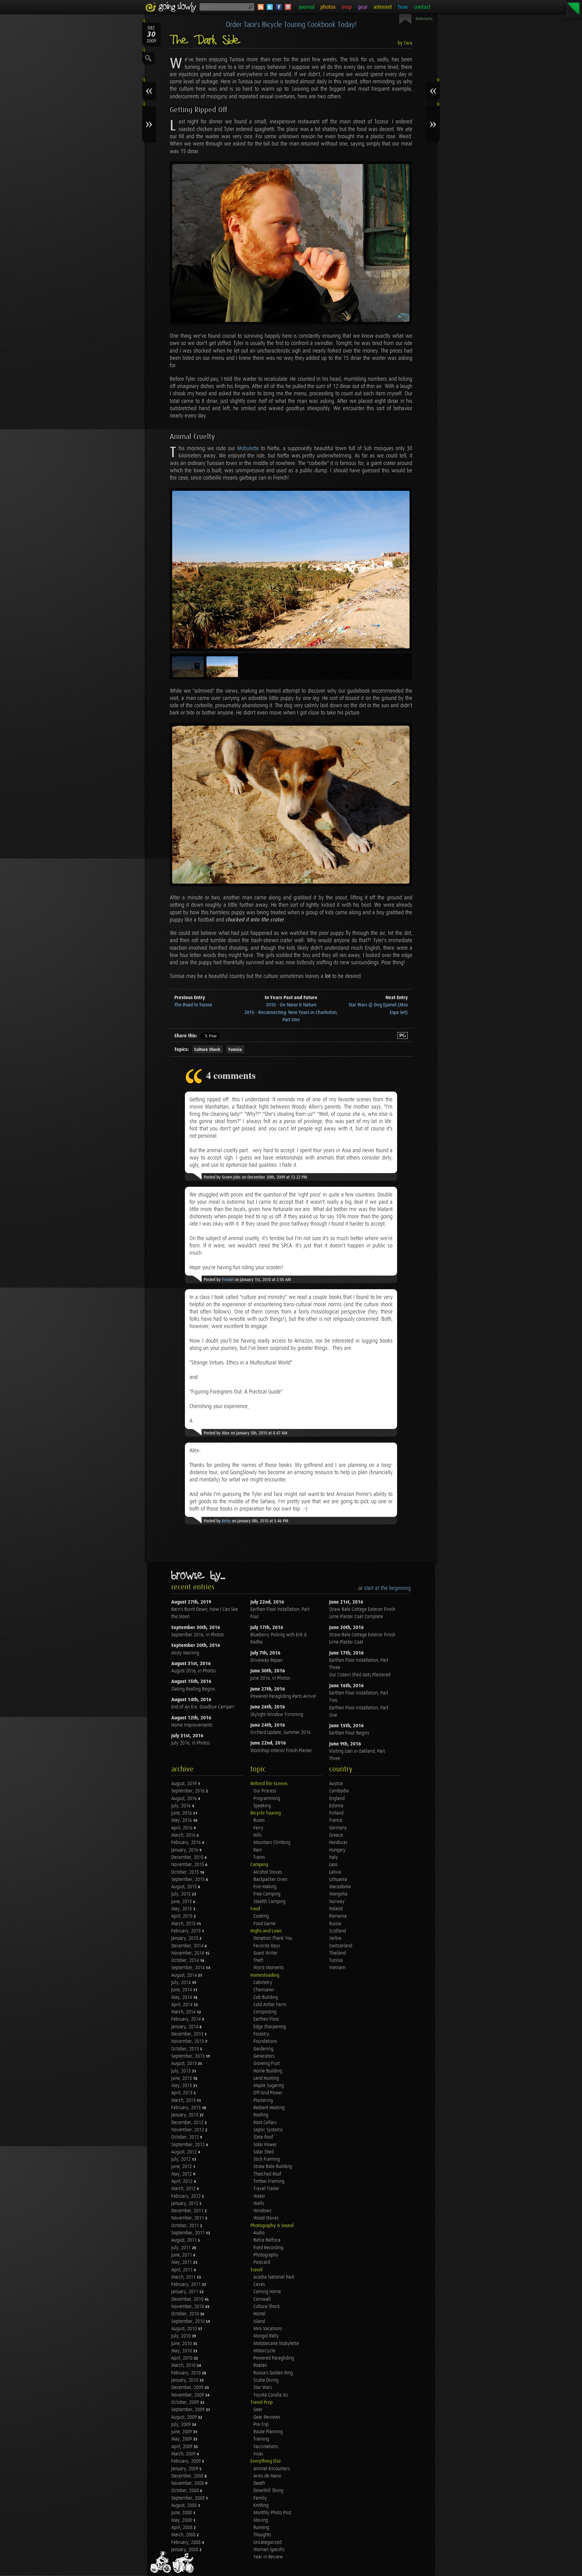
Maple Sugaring (269, 2086)
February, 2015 (187, 1931)
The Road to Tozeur (193, 1005)
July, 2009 (182, 2425)
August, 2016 (185, 1799)
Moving (261, 2520)
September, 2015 (189, 1880)
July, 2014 (182, 1983)
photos (328, 7)
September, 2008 (189, 2498)
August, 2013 (185, 2064)
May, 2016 (182, 1820)
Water (259, 2196)
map (347, 7)
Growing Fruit (267, 2064)
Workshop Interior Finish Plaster (281, 1751)
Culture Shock (207, 1050)
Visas (258, 2454)
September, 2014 (189, 1968)
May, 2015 (182, 1909)
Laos (333, 1865)
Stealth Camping (269, 1902)
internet (383, 7)
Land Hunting (266, 2078)
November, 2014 (188, 1953)
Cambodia (339, 1791)
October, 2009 (186, 2402)
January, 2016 (185, 1850)
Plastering (263, 2101)
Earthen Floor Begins (349, 1733)
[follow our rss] (261, 7)
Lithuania (338, 1880)
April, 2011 (182, 2270)
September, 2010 (189, 2322)
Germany (338, 1828)
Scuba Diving (266, 2380)
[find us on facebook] (279, 7)
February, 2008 (187, 2543)
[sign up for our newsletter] (288, 7)
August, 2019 (185, 1784)
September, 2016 (189, 1791)
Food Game (264, 1924)
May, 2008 (182, 2520)
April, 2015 (182, 1916)
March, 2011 (184, 2277)
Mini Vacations (268, 2329)
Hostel (259, 2314)
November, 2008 (188, 2483)
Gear (258, 2410)
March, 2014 (184, 2012)
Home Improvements (192, 1725)
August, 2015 (185, 1887)
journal (307, 7)
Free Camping (267, 1894)
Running (261, 2528)
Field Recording (268, 2248)
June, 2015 (182, 1902)
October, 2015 (186, 1872)
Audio (259, 2233)
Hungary (337, 1850)
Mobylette (248, 448)
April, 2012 (182, 2181)
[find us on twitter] (270, 7)
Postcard (262, 2262)
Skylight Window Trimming (277, 1715)
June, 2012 (182, 2167)
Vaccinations (266, 2447)
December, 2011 (188, 2211)
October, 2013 (186, 2049)
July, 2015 (182, 1894)
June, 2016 (182, 1813)
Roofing (261, 2115)
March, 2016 (184, 1835)
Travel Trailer (266, 2189)
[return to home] (172, 7)
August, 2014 (185, 1975)
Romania (338, 1916)
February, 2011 (187, 2285)
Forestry (261, 2034)
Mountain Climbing (272, 1843)
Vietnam (337, 1968)
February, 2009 (187, 2461)
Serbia (335, 1938)
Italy (334, 1857)
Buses (259, 1820)
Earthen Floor (266, 2019)
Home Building (268, 2071)
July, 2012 (182, 2159)
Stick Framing (267, 2159)
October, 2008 (186, 2491)
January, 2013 (185, 2115)
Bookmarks (424, 19)
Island (259, 2322)
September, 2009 (189, 2410)
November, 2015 (188, 1865)
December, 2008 (188, 2476)
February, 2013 (187, 2108)
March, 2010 (184, 2365)
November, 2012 (188, 2130)
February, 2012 (187, 2196)
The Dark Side (205, 40)
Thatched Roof (267, 2174)
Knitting (261, 2506)
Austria (336, 1784)
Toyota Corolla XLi (271, 2395)
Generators (264, 2056)
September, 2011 (189, 2233)
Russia (335, 1924)
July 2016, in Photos (191, 1743)
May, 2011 (182, 2262)
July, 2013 (182, 2071)
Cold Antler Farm (270, 2005)
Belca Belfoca (267, 2240)
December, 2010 (188, 2299)
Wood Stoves (266, 2218)
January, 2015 (185, 1938)
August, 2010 (185, 2329)
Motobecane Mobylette (276, 2344)
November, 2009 (188, 2395)
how (403, 7)
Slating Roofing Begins (193, 1689)
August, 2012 (185, 2152)
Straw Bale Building (273, 2167)
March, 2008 (184, 2535)
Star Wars (263, 2388)
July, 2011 (182, 2248)
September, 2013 (189, 2056)
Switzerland (341, 1946)
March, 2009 (184, 2454)
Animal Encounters (272, 2469)
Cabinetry (263, 1983)
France (336, 1820)
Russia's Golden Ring (273, 2373)
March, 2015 (184, 1924)
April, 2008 (182, 2528)
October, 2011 (186, 2226)
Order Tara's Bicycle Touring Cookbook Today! (291, 25)
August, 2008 (185, 2506)
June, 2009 (182, 2432)
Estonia (336, 1806)
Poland (336, 1909)
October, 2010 (186, 2314)
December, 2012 (188, 2123)
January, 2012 (185, 2204)
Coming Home (267, 2292)
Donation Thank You (273, 1938)
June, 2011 (182, 2255)
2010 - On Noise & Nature (291, 1005)
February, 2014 (187, 2019)
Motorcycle (264, 2351)
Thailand (338, 1953)
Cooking (261, 1916)
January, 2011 (185, 2292)
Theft (258, 1960)
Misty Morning (185, 1653)
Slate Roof (263, 2137)
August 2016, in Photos (194, 1671)
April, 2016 (182, 1828)
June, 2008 (182, 2513)
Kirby (226, 1521)
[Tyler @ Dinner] (291, 243)
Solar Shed (264, 2152)
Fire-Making (265, 1887)
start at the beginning (387, 1588)
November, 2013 (188, 2041)
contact (422, 7)
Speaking (262, 1806)
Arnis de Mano (267, 2476)
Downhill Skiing (268, 2491)
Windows (262, 2211)
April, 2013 (182, 2093)
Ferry (258, 1828)
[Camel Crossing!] (291, 570)
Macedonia (340, 1887)
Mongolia (338, 1894)
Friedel (228, 1280)
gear (363, 7)
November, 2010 (188, 2307)
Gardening (263, 2049)
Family (260, 2498)
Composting (265, 2012)
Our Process (265, 1791)
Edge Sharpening (270, 2027)
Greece (336, 1835)
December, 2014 (188, 1946)
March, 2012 (184, 2189)
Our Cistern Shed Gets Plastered (360, 1675)
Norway (337, 1902)
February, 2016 (187, 1843)
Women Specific (269, 2550)
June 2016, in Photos (270, 1678)
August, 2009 (185, 2417)
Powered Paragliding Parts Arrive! (283, 1696)
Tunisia (235, 1050)
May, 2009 (182, 2439)
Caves (259, 2285)
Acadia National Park (274, 2277)
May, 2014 (182, 1997)
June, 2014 (182, 1990)
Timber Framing (269, 2181)
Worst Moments (269, 1968)
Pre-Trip (261, 2425)
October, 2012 (186, 2137)
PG (403, 1035)
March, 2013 (184, 2101)
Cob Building (266, 1997)
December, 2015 (188, 1857)
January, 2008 (185, 2550)
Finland (336, 1813)
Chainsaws (264, 1990)
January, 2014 (185, 2027)
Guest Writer (266, 1953)
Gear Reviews (267, 2417)
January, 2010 (185, 2380)
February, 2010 (187, 2373)
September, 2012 (189, 2145)
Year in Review (268, 2557)
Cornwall (262, 2299)
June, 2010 (182, 2344)
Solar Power (265, 2145)
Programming (267, 1799)
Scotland (338, 1931)
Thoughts (262, 2535)
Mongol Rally (266, 2336)
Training (261, 2439)
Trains (259, 1857)
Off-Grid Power (268, 2093)
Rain (258, 1850)
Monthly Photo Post (272, 2513)
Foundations (265, 2041)
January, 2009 (185, 2469)
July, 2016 (182, 1806)
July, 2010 (182, 2336)
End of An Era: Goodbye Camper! (203, 1707)
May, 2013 (182, 2086)
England (337, 1799)
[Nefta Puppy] (291, 805)
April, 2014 (182, 2005)
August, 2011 (185, 2240)
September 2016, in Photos (197, 1635)
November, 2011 (188, 2218)
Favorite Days (267, 1946)
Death (259, 2483)
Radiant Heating (269, 2108)
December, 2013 (188, 2034)
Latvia (335, 1872)
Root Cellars (265, 2123)
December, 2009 (188, 2388)
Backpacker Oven (270, 1880)
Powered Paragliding (274, 2358)
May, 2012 (182, 2174)
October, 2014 (186, 1960)
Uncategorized (268, 2543)
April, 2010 (182, 2358)
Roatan (260, 2365)
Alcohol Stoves (268, 1872)
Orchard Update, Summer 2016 (281, 1733)
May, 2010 (182, 2351)
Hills (258, 1835)
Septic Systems (268, 2130)
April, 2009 (182, 2447)
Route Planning (268, 2432)
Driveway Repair (267, 1660)
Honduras (338, 1843)
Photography (266, 2255)
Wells (259, 2204)
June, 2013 (182, 2078)
